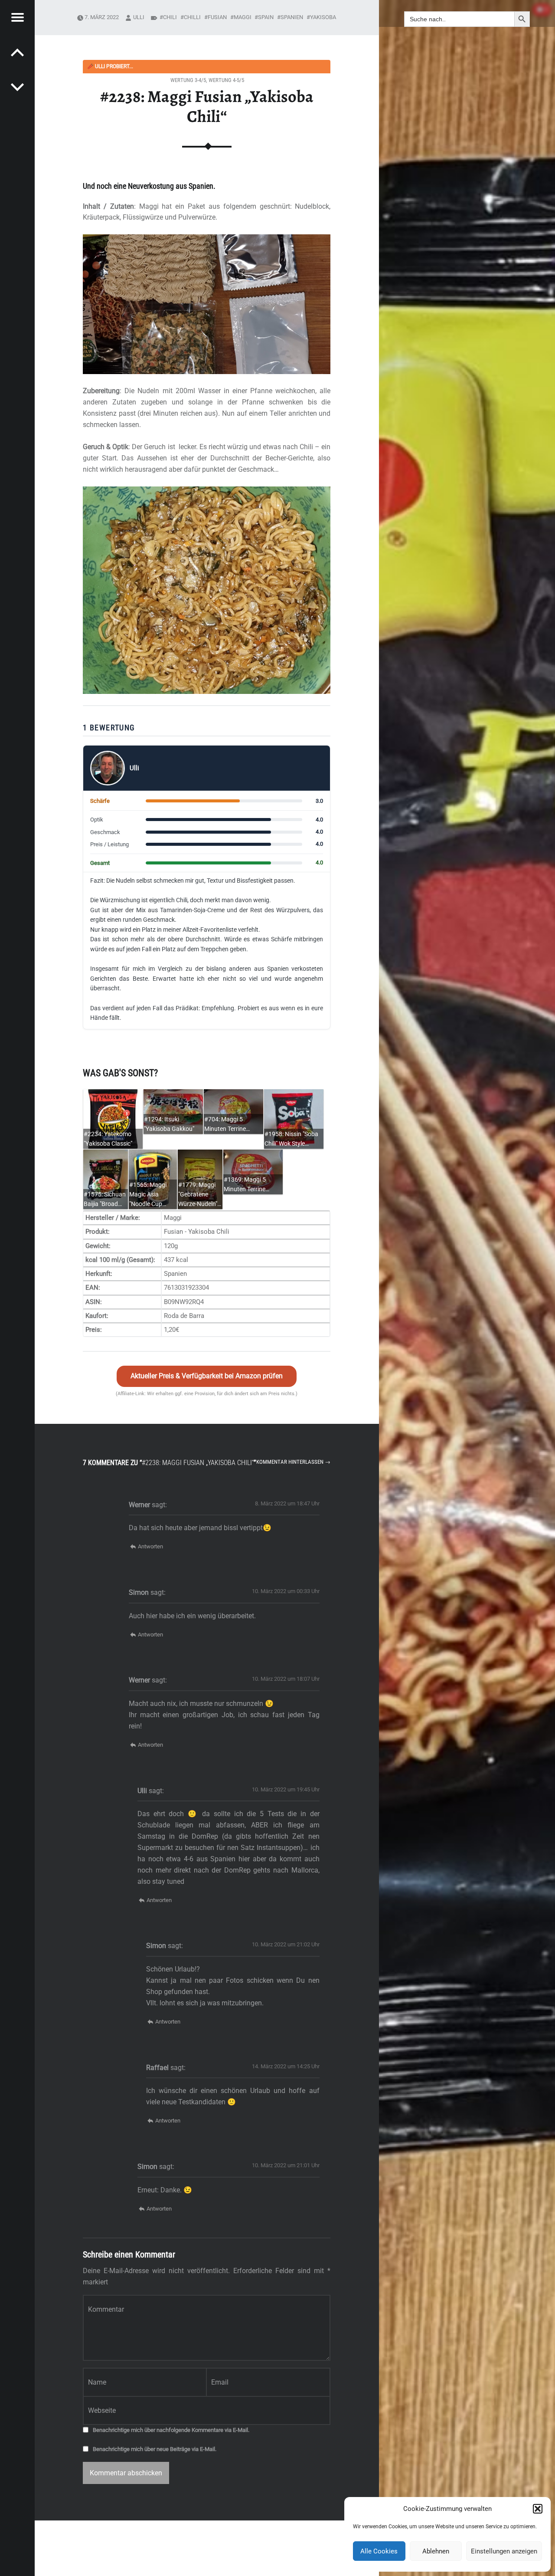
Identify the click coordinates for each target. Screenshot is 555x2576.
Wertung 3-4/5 (188, 80)
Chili (170, 17)
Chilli (192, 17)
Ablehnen (436, 2551)
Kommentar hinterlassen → (293, 1462)
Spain (266, 17)
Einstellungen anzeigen (504, 2551)
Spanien (292, 17)
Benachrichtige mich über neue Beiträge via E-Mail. (155, 2449)
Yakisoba (323, 17)
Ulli (139, 17)
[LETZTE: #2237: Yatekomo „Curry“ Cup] (17, 87)
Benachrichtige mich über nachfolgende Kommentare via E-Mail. (171, 2430)
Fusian (217, 17)
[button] (538, 2509)
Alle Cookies (379, 2551)
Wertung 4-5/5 (226, 80)
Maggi (243, 17)
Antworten (150, 1546)
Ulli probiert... (110, 66)
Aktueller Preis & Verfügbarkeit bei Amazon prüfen (207, 1376)
